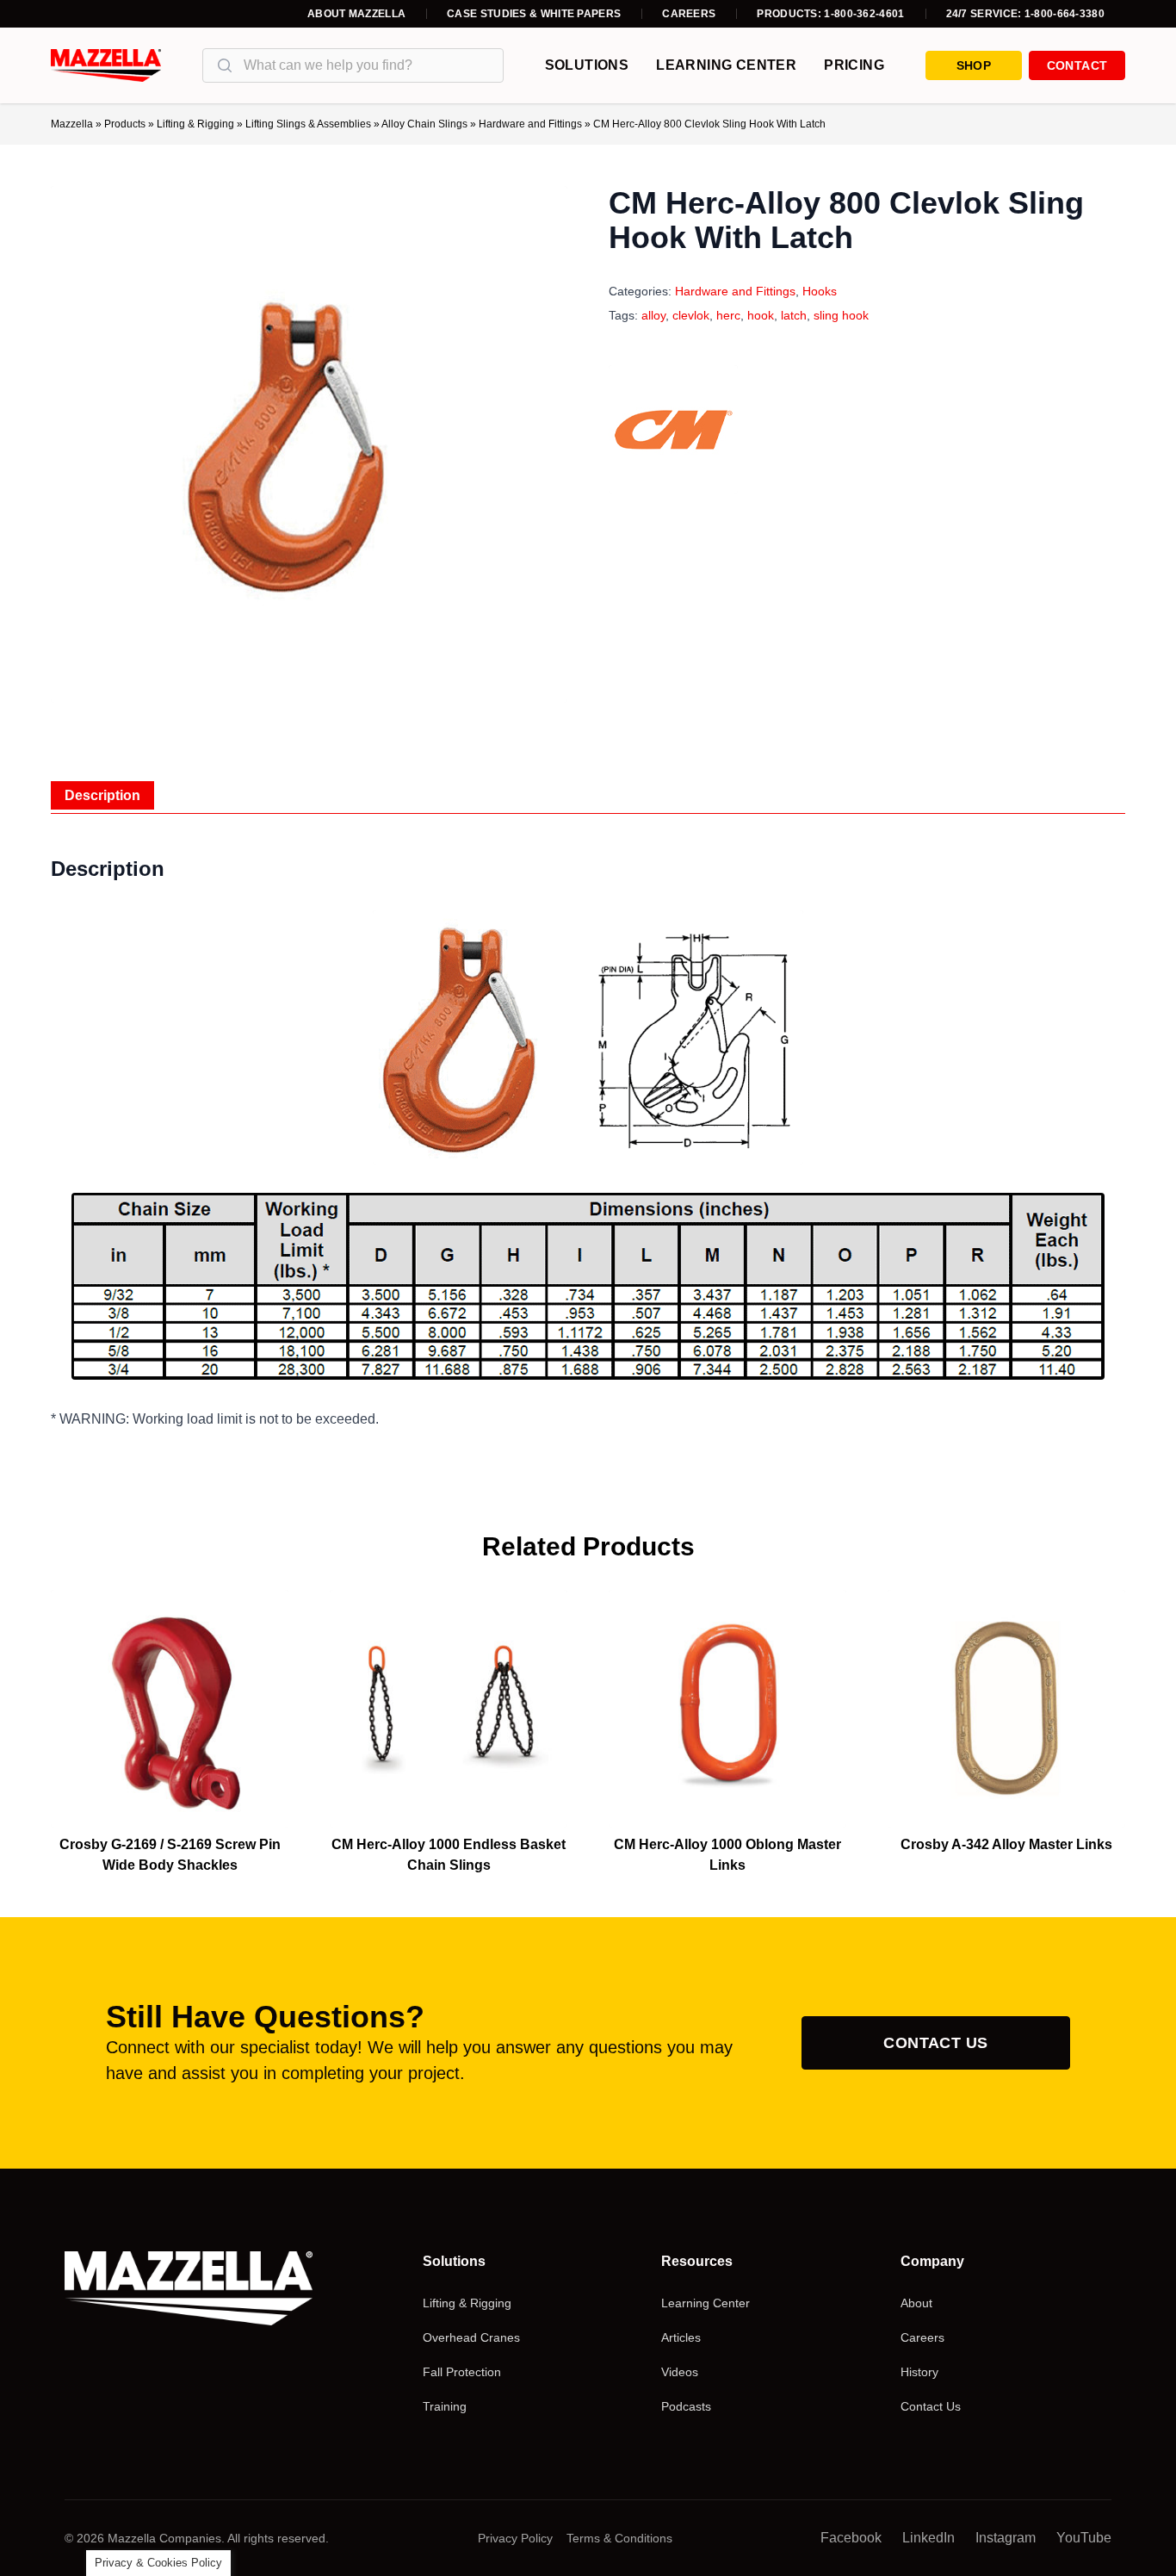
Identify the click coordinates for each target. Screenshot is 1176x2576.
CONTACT (1077, 65)
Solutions (587, 65)
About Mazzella (356, 14)
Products (125, 124)
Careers (689, 14)
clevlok (691, 315)
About (916, 2303)
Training (445, 2406)
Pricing (854, 65)
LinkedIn (928, 2538)
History (919, 2372)
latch (794, 315)
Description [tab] (102, 795)
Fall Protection (462, 2372)
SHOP (974, 65)
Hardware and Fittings (530, 124)
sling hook (841, 315)
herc (728, 315)
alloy (653, 315)
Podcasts (686, 2406)
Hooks (820, 291)
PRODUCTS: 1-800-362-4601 (830, 14)
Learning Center (726, 65)
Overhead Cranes (471, 2337)
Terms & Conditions (619, 2538)
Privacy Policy (515, 2538)
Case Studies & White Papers (534, 14)
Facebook (851, 2538)
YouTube (1084, 2538)
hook (761, 315)
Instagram (1006, 2538)
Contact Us (936, 2043)
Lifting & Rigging (195, 124)
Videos (680, 2372)
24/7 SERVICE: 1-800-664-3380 (1025, 14)
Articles (681, 2337)
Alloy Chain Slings (424, 124)
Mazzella (72, 124)
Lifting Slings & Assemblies (308, 124)
